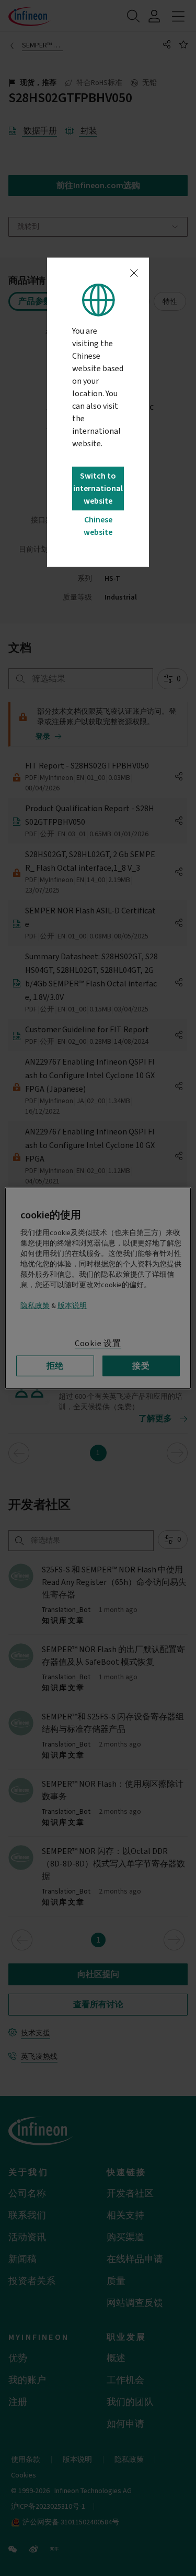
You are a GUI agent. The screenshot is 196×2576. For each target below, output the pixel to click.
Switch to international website (98, 489)
